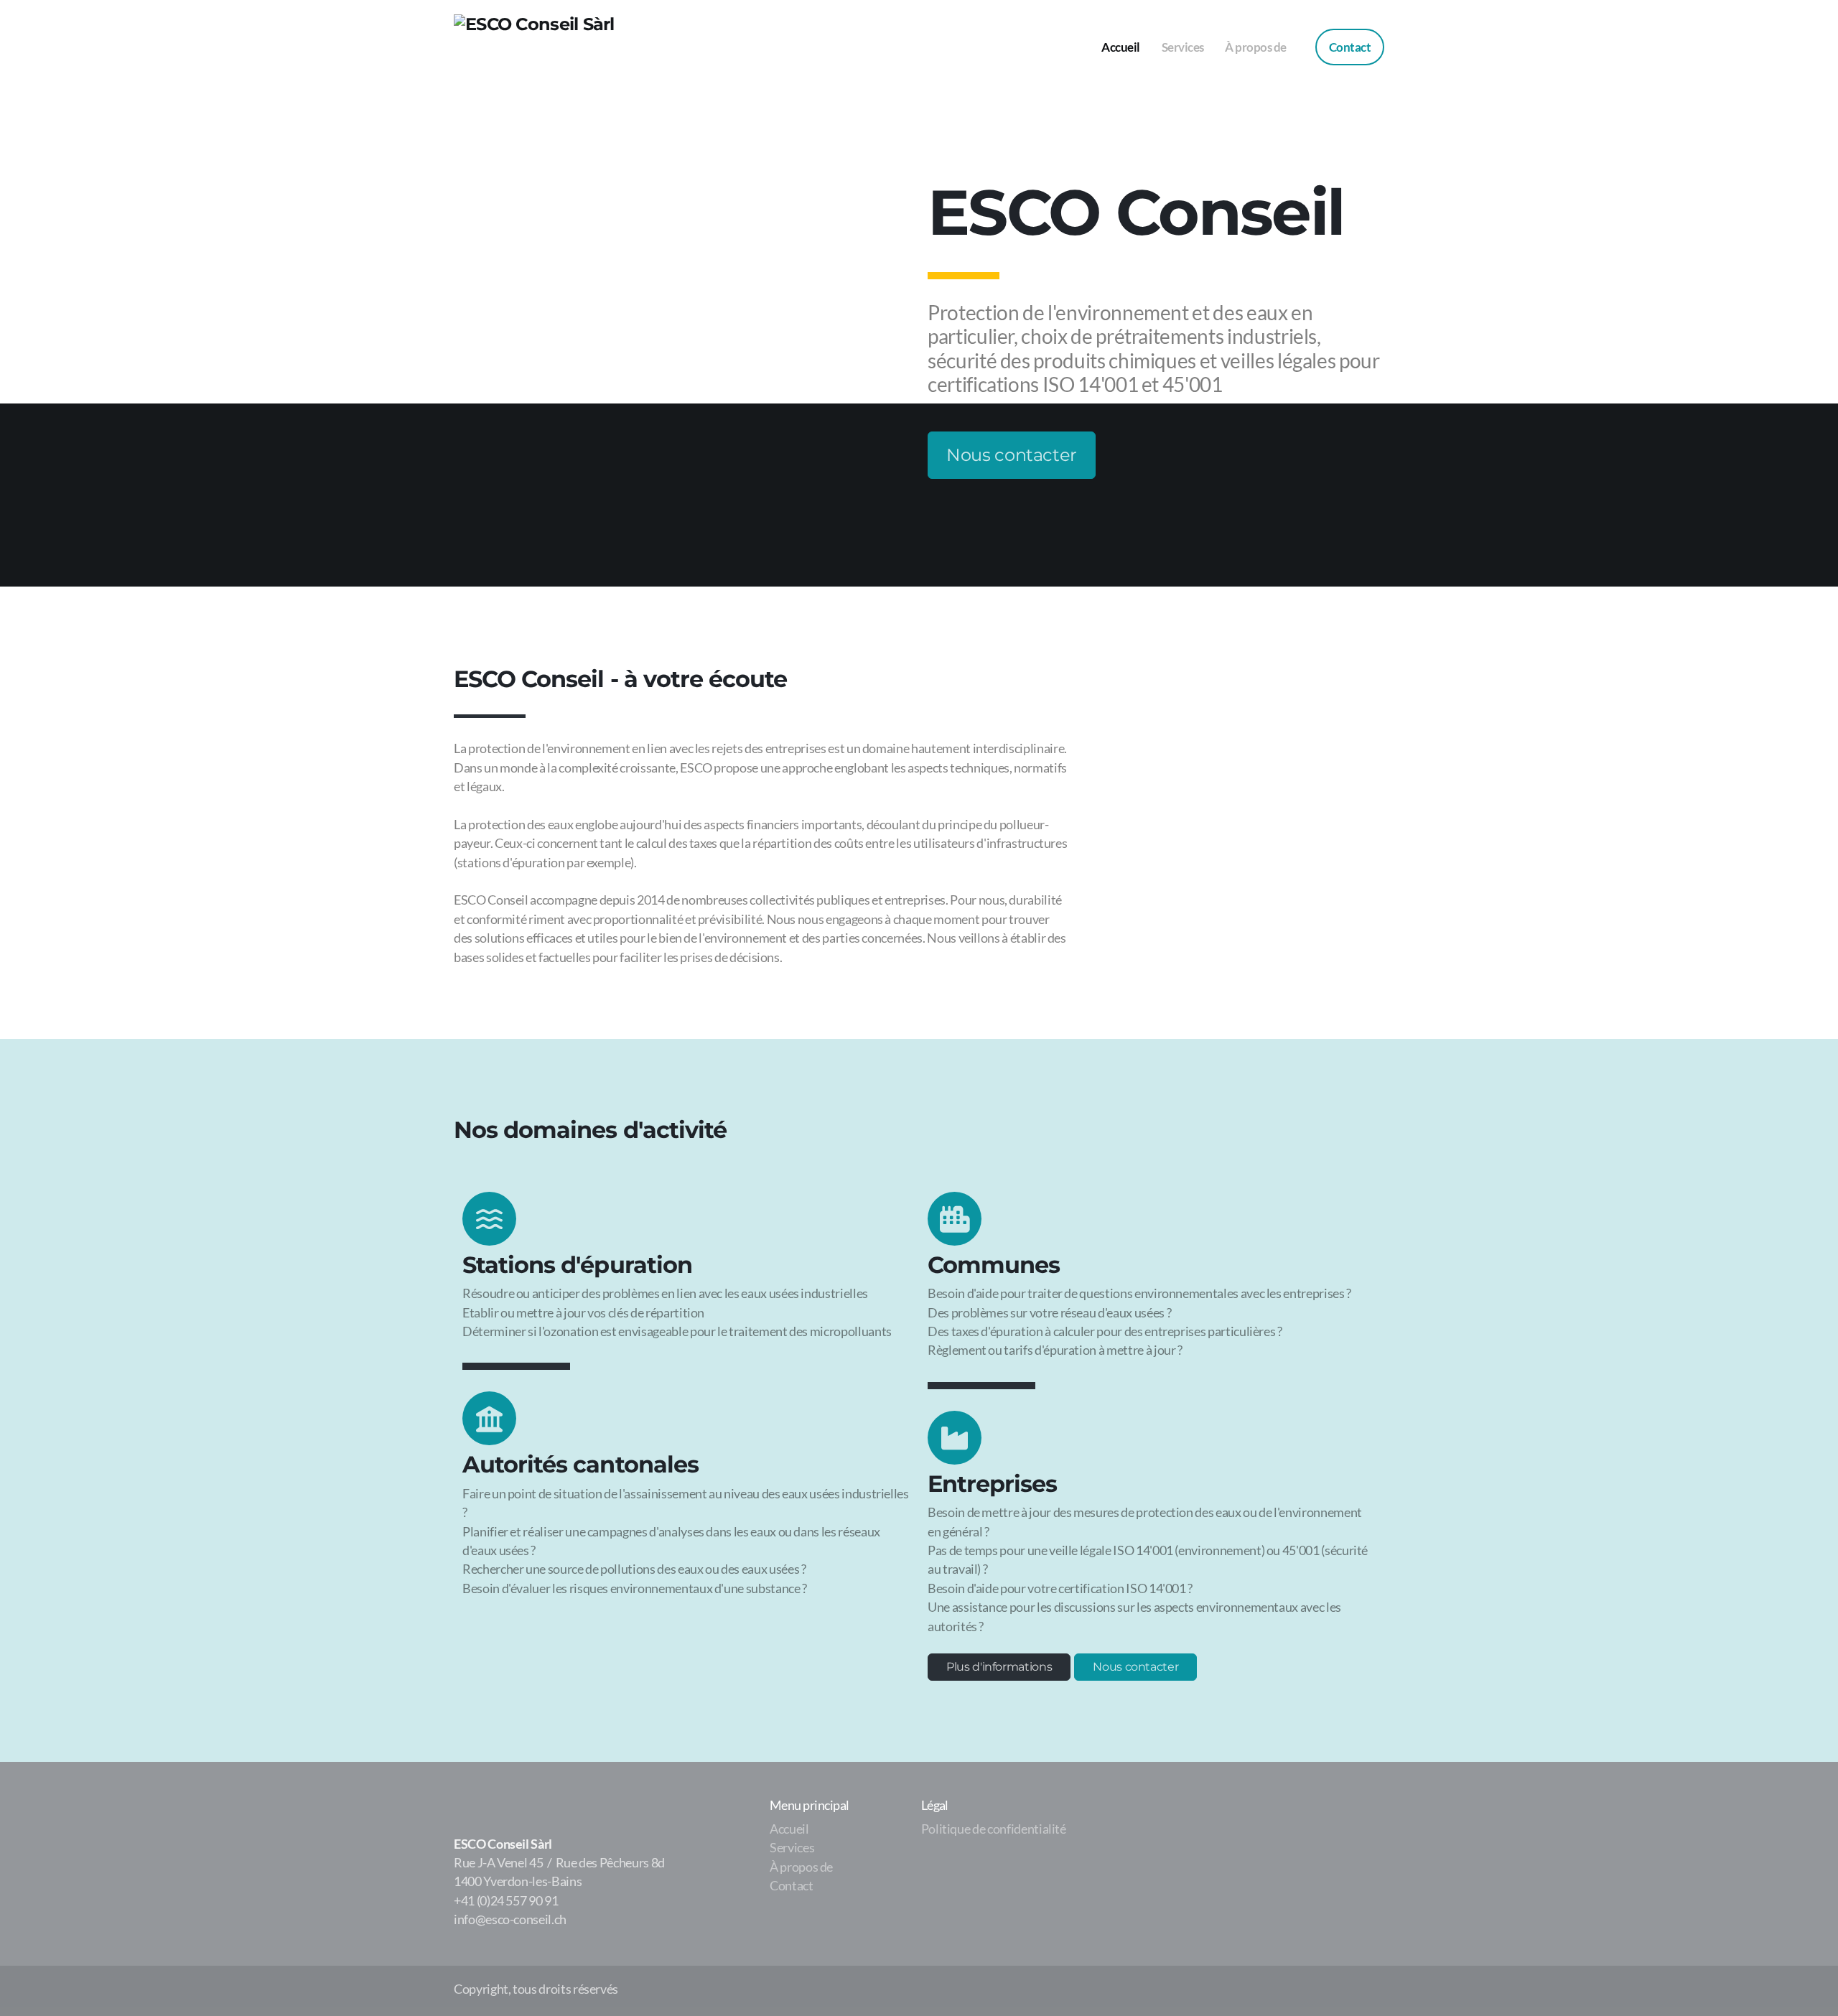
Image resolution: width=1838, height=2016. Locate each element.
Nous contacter (1012, 455)
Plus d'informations (999, 1667)
